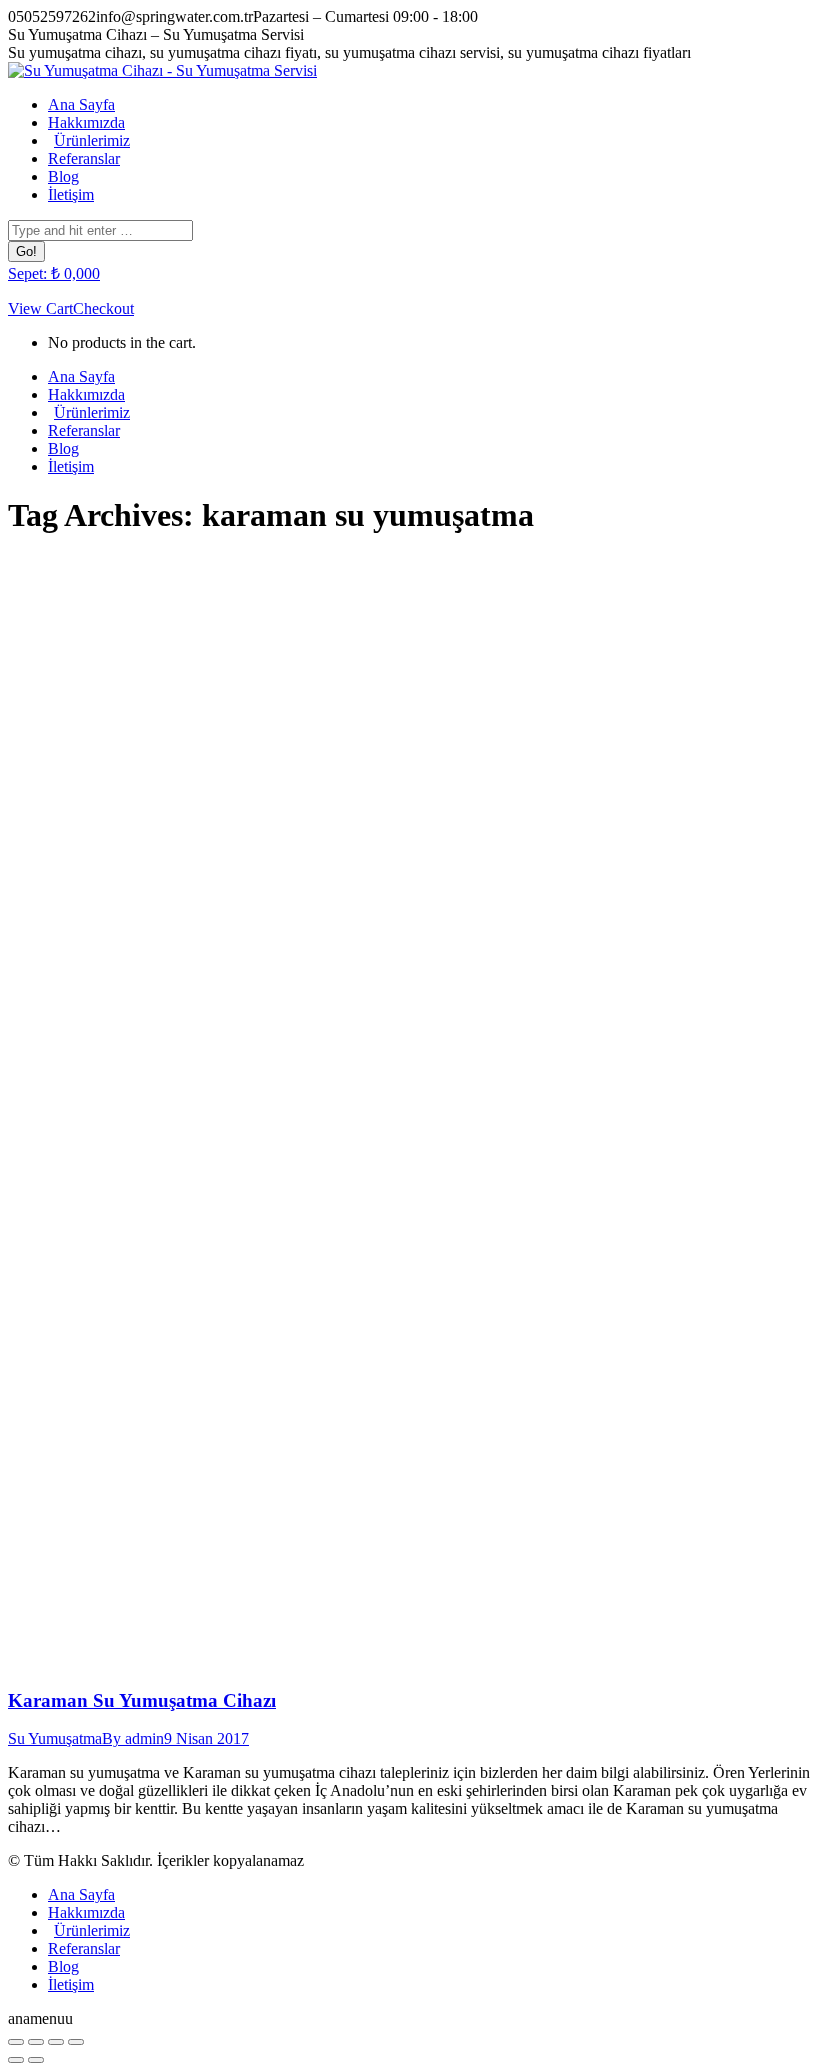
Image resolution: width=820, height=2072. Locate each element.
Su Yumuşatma (55, 1738)
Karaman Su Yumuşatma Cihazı (142, 1700)
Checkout (103, 308)
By (133, 1738)
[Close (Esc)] (16, 2042)
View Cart (40, 308)
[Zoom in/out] (76, 2042)
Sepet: (54, 273)
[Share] (36, 2042)
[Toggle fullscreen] (56, 2042)
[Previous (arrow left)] (16, 2060)
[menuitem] (81, 104)
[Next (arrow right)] (36, 2060)
